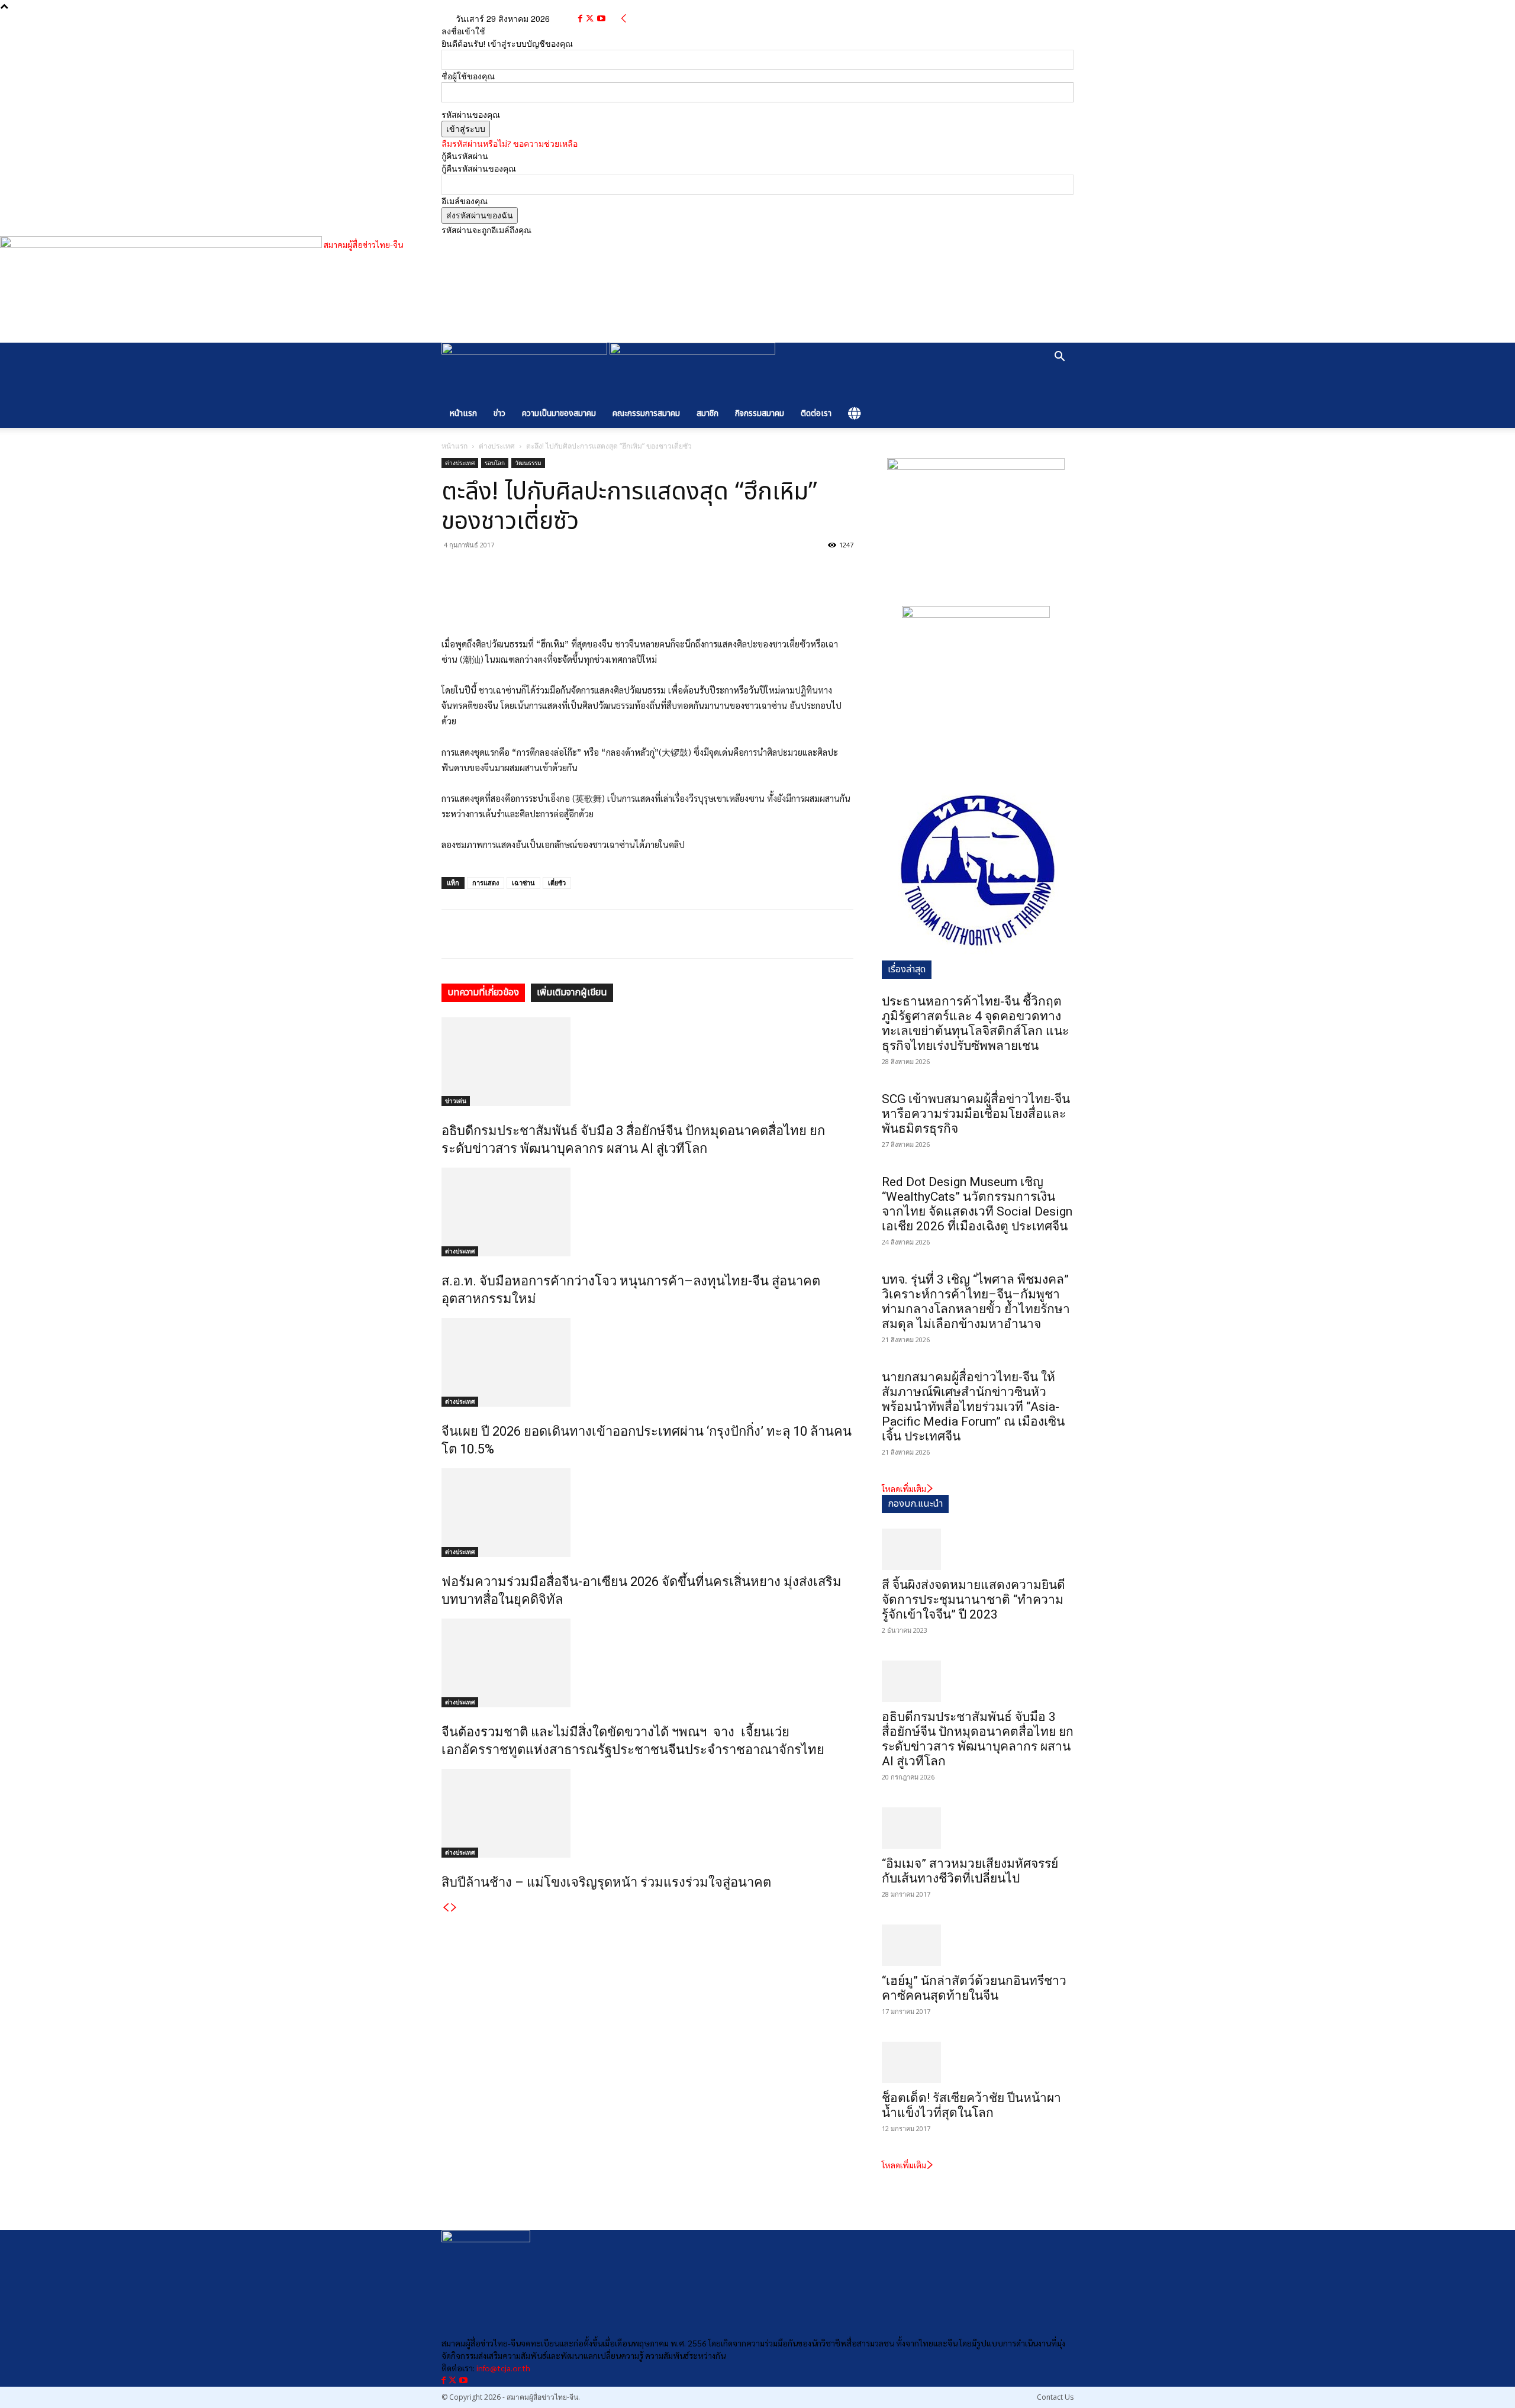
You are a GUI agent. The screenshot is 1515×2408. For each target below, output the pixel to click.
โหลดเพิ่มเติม (904, 1488)
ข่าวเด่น (456, 1101)
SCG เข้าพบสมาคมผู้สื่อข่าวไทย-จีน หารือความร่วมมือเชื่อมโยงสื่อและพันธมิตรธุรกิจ (976, 1114)
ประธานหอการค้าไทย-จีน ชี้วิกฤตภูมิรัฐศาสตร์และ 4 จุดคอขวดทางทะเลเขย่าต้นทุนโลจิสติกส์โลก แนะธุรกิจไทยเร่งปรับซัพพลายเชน (975, 1024)
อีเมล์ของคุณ (465, 201)
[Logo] (526, 351)
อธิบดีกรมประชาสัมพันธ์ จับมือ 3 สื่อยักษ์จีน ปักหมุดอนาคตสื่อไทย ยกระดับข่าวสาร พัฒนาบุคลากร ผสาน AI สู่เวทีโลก (978, 1739)
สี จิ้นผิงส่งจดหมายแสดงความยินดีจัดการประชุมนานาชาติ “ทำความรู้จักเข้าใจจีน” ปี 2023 (974, 1600)
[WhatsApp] (508, 572)
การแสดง (486, 883)
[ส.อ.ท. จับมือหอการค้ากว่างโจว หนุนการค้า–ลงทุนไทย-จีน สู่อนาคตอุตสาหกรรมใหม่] (647, 1212)
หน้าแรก (463, 413)
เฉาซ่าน (523, 883)
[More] (590, 572)
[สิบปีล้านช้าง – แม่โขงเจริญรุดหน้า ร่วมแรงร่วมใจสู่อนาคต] (647, 1813)
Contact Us (1055, 2397)
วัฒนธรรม (528, 463)
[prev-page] (446, 1907)
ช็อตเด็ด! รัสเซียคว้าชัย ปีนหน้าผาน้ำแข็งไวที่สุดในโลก (971, 2105)
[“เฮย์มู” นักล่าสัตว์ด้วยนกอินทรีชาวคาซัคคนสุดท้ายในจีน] (978, 1945)
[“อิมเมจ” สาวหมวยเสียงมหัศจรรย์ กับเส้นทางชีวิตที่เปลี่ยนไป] (978, 1828)
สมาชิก (707, 413)
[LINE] (562, 572)
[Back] (624, 19)
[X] (591, 19)
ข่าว (499, 413)
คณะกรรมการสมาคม (646, 413)
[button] (1059, 358)
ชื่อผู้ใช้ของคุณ (468, 76)
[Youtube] (601, 19)
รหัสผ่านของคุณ (471, 115)
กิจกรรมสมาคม (760, 413)
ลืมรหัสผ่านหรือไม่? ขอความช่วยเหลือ (510, 144)
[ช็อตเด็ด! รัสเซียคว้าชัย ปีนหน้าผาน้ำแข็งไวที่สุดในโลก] (978, 2062)
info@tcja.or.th (503, 2368)
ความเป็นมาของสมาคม (559, 413)
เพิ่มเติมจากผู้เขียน (572, 992)
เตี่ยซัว (557, 883)
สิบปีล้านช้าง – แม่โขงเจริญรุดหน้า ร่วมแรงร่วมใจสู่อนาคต (606, 1882)
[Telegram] (535, 572)
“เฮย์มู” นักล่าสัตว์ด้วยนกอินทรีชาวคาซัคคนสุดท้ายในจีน (974, 1988)
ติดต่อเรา (816, 413)
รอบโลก (495, 463)
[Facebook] (581, 19)
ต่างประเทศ (497, 446)
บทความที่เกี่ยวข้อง (483, 992)
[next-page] (454, 1907)
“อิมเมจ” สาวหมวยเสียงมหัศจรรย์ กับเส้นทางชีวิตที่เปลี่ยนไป (970, 1871)
